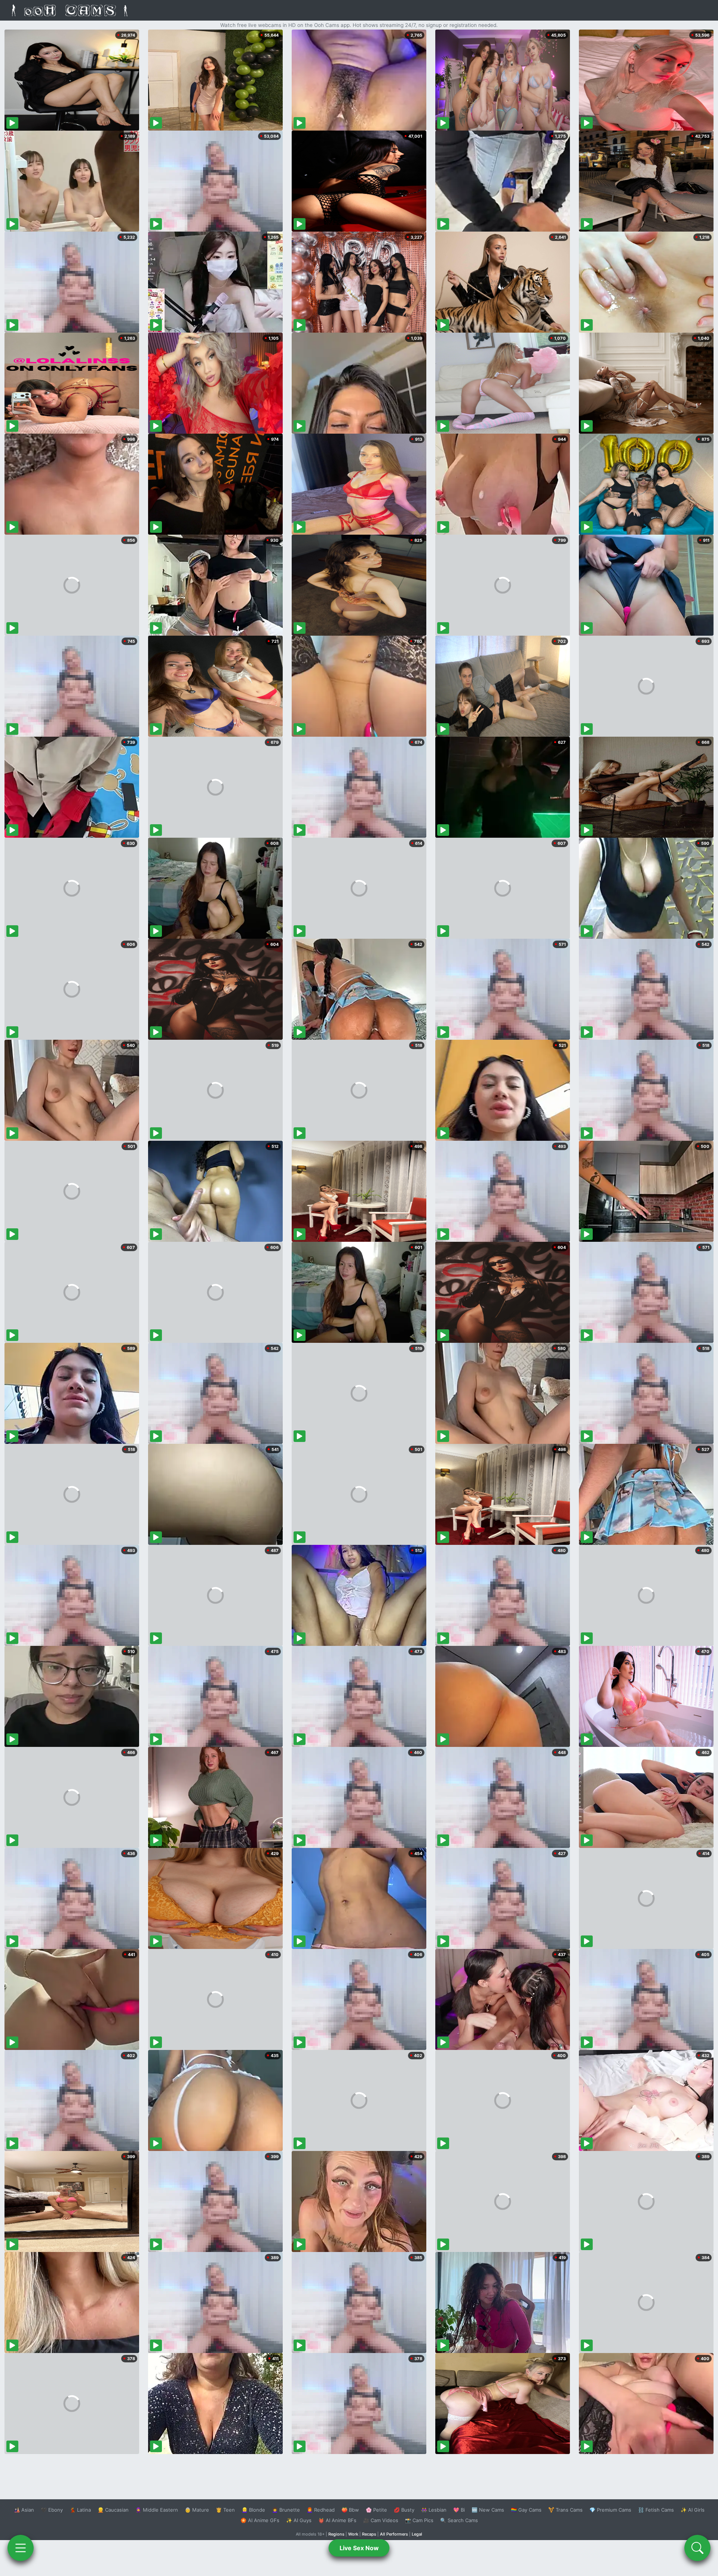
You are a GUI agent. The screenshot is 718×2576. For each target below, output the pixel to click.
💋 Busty (404, 2510)
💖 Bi (459, 2510)
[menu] (21, 2548)
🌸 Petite (376, 2510)
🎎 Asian (24, 2510)
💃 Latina (80, 2510)
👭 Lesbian (434, 2510)
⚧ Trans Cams (565, 2510)
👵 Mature (197, 2510)
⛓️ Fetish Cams (656, 2510)
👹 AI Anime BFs (337, 2520)
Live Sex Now (359, 2548)
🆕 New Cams (488, 2510)
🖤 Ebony (52, 2510)
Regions (336, 2534)
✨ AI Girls (693, 2510)
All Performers (394, 2534)
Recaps (369, 2534)
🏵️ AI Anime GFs (260, 2520)
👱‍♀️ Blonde (253, 2510)
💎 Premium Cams (610, 2510)
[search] (697, 2548)
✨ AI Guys (299, 2520)
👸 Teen (225, 2510)
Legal (417, 2534)
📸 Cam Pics (419, 2520)
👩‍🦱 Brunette (286, 2510)
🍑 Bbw (350, 2510)
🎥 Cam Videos (381, 2520)
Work (353, 2534)
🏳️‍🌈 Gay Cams (526, 2510)
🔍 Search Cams (459, 2520)
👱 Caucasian (113, 2510)
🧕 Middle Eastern (157, 2510)
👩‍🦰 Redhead (321, 2510)
